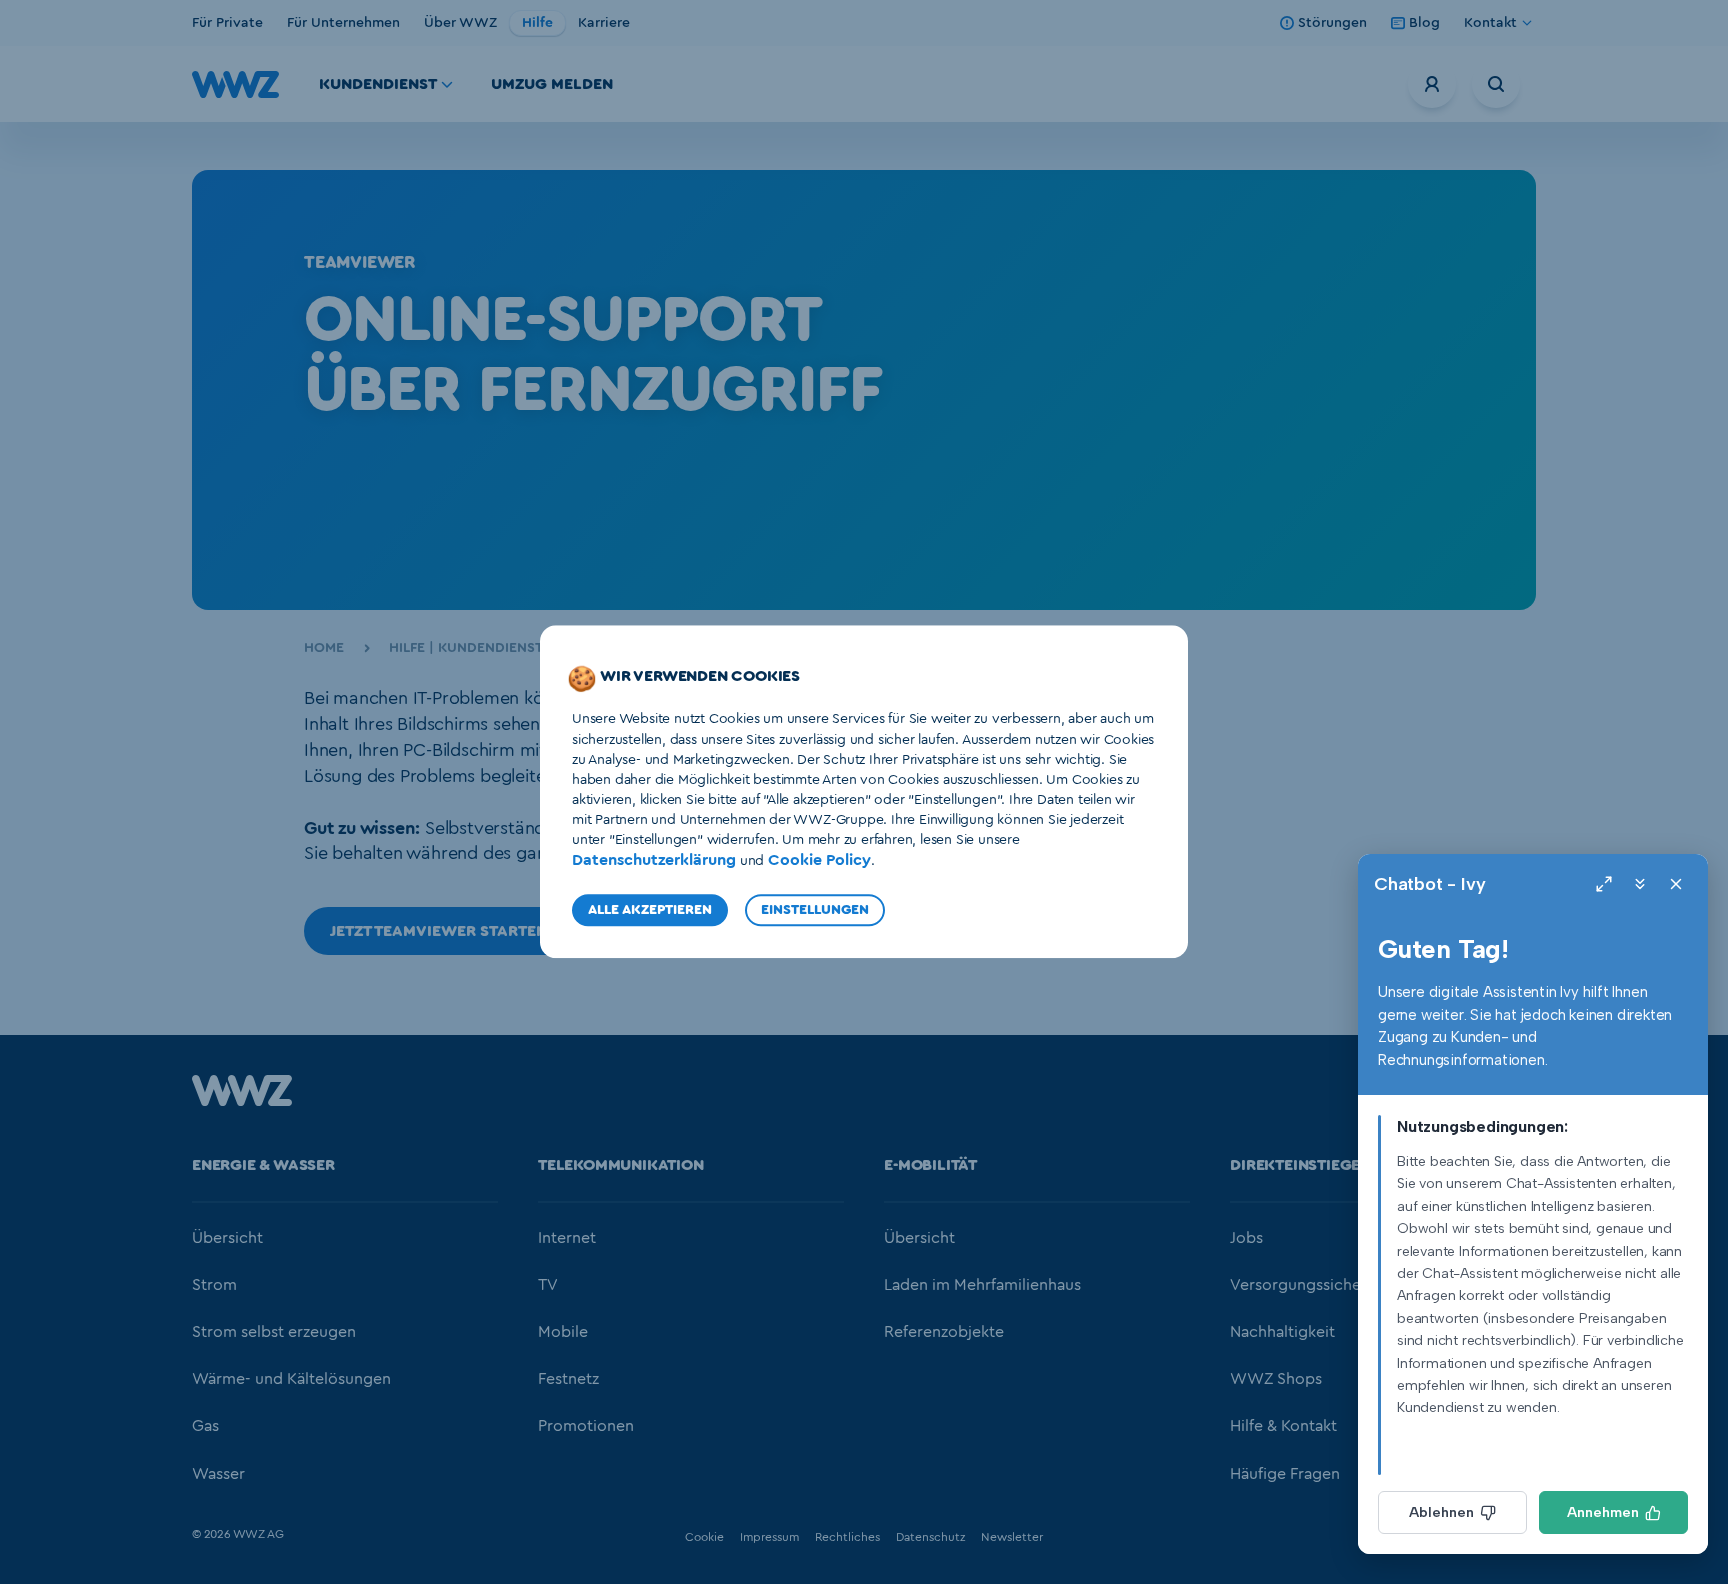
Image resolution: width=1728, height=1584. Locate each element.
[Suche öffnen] (1496, 84)
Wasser (218, 1474)
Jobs (1246, 1238)
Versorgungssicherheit (1312, 1285)
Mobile (563, 1332)
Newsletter (1012, 1537)
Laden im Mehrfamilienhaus (982, 1285)
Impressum (769, 1537)
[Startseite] (242, 1101)
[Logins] (1432, 84)
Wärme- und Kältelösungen (291, 1379)
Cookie (704, 1537)
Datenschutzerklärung (654, 860)
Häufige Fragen (1285, 1474)
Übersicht (227, 1238)
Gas (205, 1426)
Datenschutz (930, 1537)
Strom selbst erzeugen (274, 1332)
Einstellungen (815, 911)
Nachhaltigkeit (1282, 1332)
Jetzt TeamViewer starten (440, 931)
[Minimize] (1640, 884)
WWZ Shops (1276, 1379)
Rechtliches (847, 1537)
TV (548, 1285)
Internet (567, 1238)
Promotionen (586, 1426)
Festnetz (568, 1379)
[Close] (1676, 884)
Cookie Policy (819, 860)
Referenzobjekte (944, 1332)
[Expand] (1604, 884)
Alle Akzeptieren (650, 911)
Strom (214, 1285)
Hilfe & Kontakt (1283, 1426)
